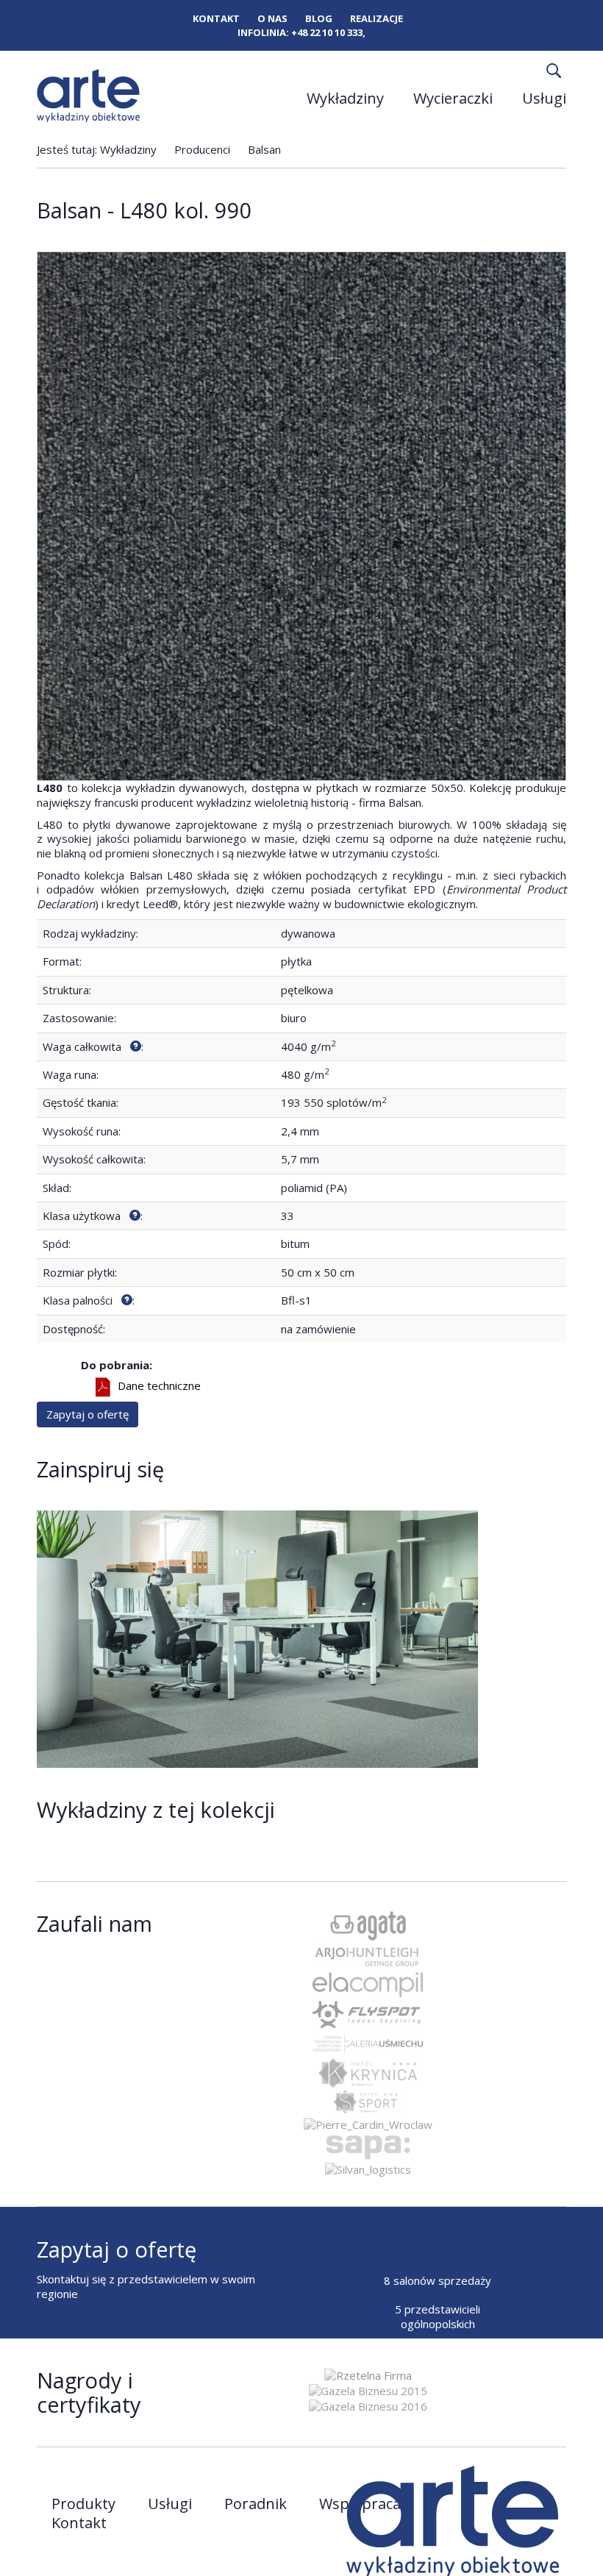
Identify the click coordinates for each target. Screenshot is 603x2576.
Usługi (544, 98)
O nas (272, 19)
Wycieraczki (453, 98)
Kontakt (216, 19)
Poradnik (256, 2504)
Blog (319, 19)
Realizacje (377, 19)
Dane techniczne (159, 1385)
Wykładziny (345, 98)
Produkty (83, 2504)
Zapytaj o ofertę (88, 1414)
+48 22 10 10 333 (327, 32)
